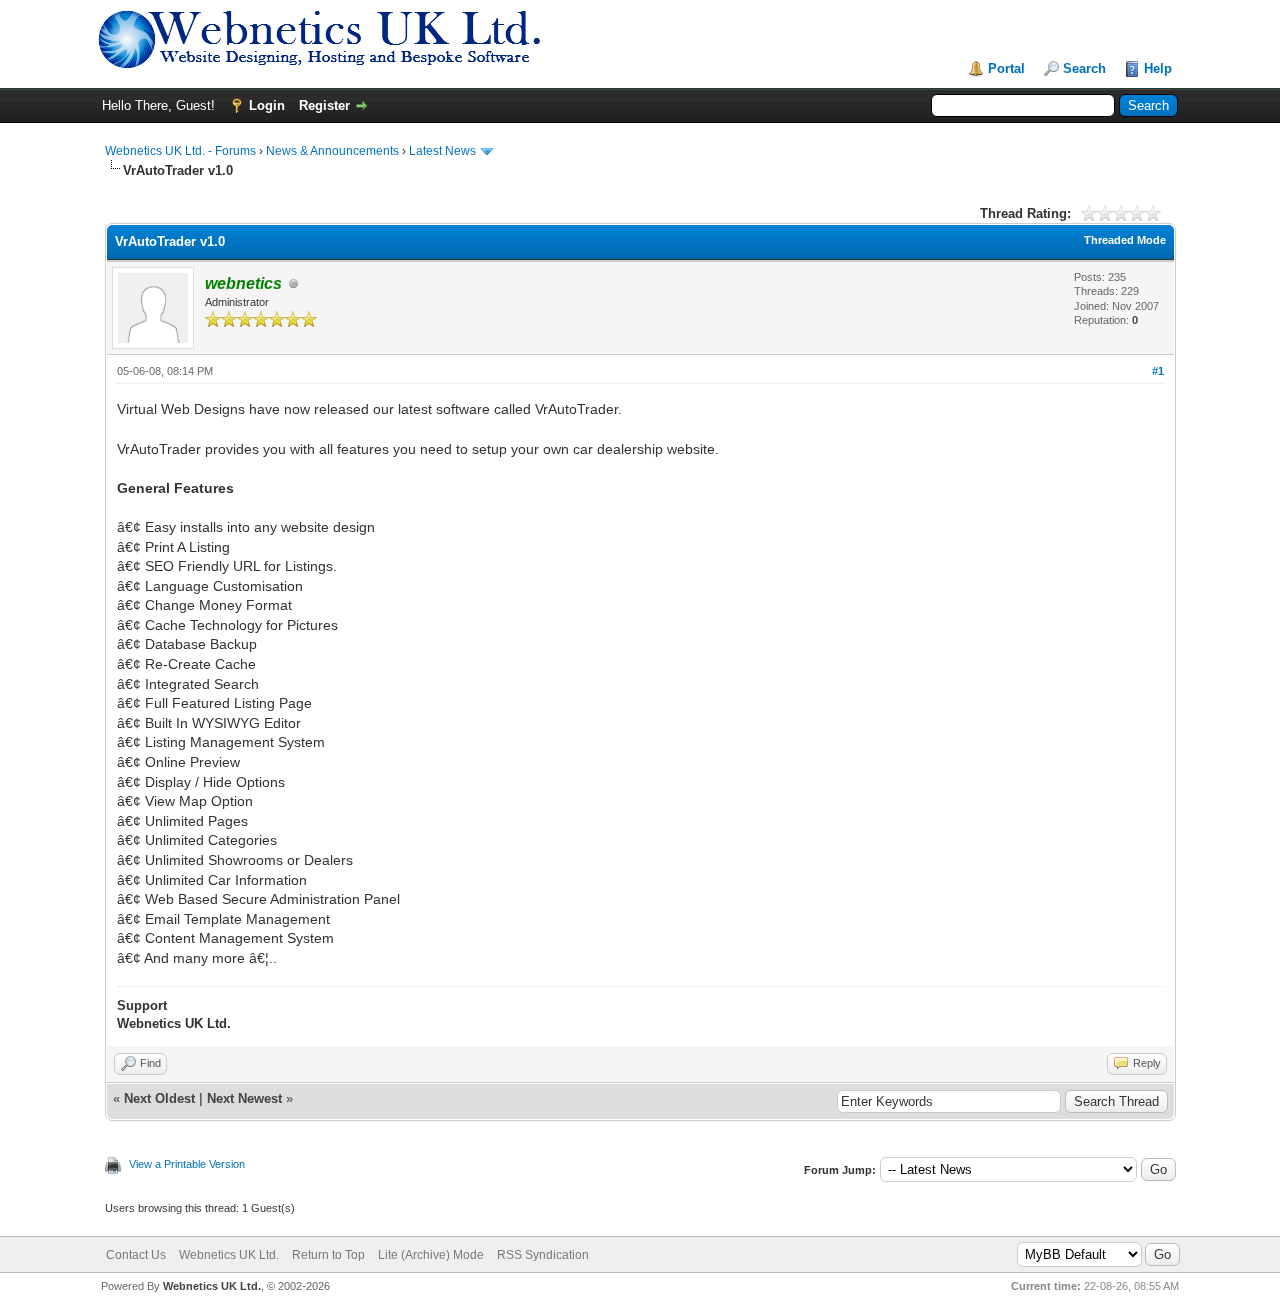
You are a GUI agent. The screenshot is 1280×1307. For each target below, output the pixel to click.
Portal (1006, 68)
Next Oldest (159, 1098)
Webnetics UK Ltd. (229, 1255)
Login (267, 105)
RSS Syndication (543, 1255)
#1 (1158, 371)
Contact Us (136, 1255)
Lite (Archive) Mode (431, 1255)
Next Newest (244, 1098)
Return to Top (328, 1255)
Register (324, 105)
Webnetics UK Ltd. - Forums (180, 151)
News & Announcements (332, 151)
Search (1084, 68)
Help (1158, 68)
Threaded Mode (1125, 240)
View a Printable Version (187, 1164)
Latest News (442, 151)
